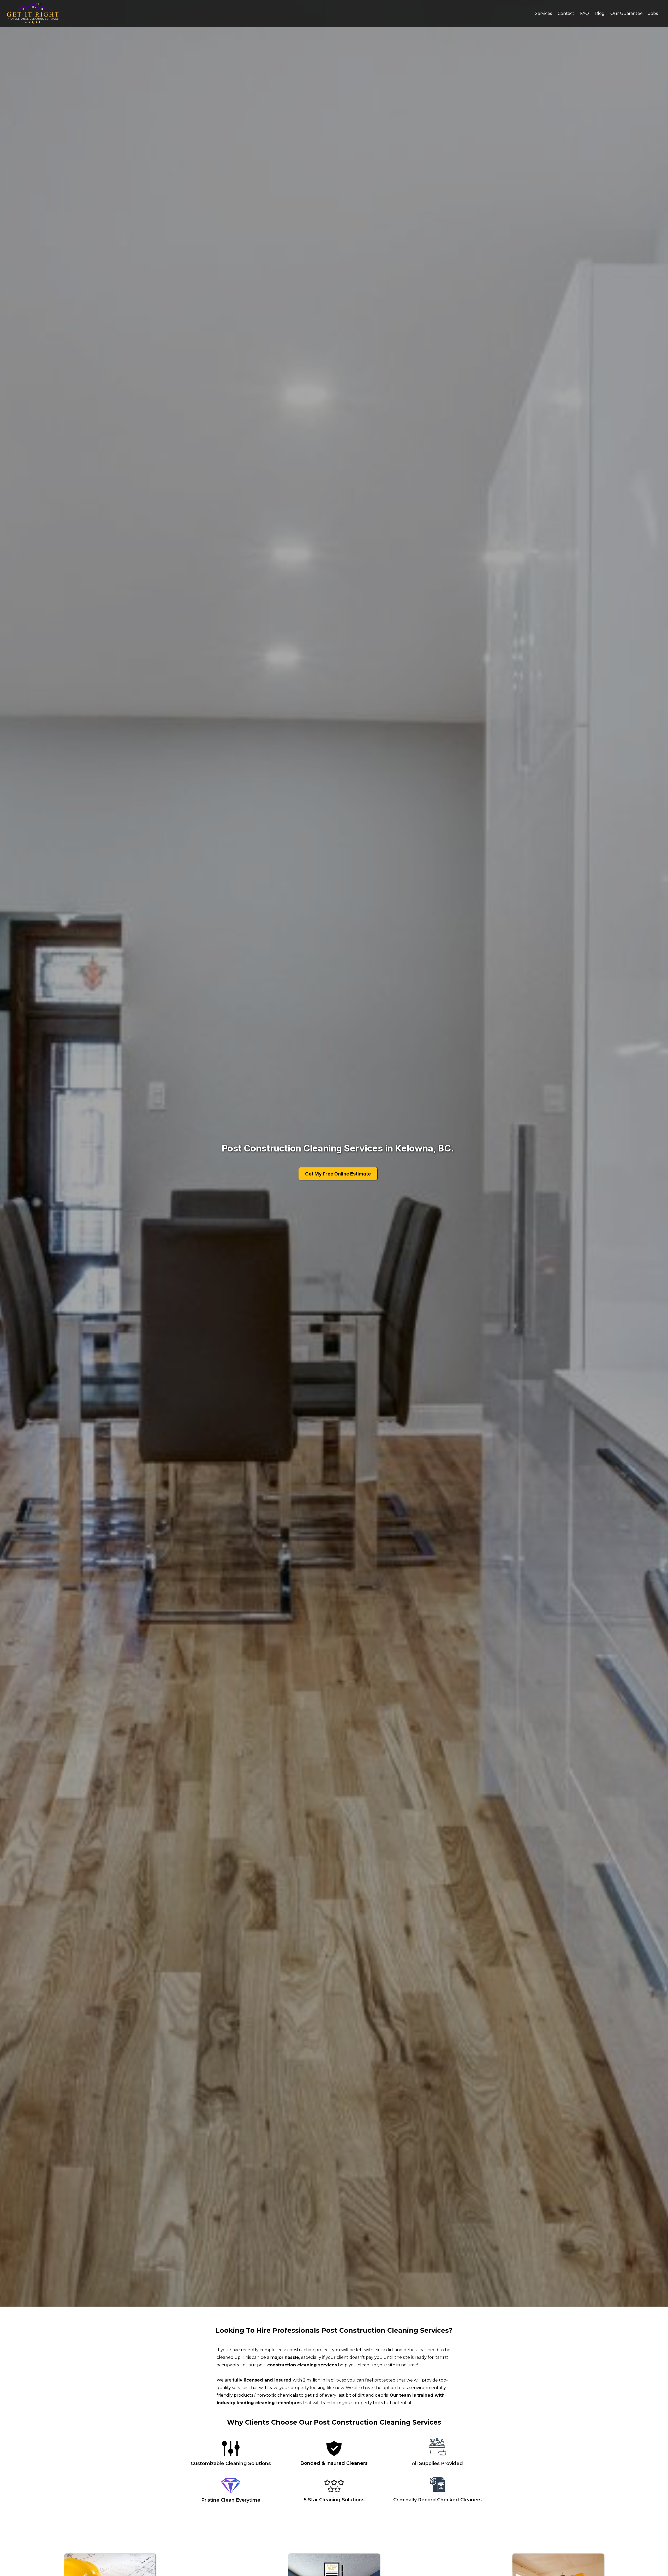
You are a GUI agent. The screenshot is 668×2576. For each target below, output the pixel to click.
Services (543, 13)
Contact (566, 13)
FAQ (584, 13)
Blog (600, 13)
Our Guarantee (627, 13)
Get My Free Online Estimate (338, 1174)
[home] (58, 13)
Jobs (653, 13)
